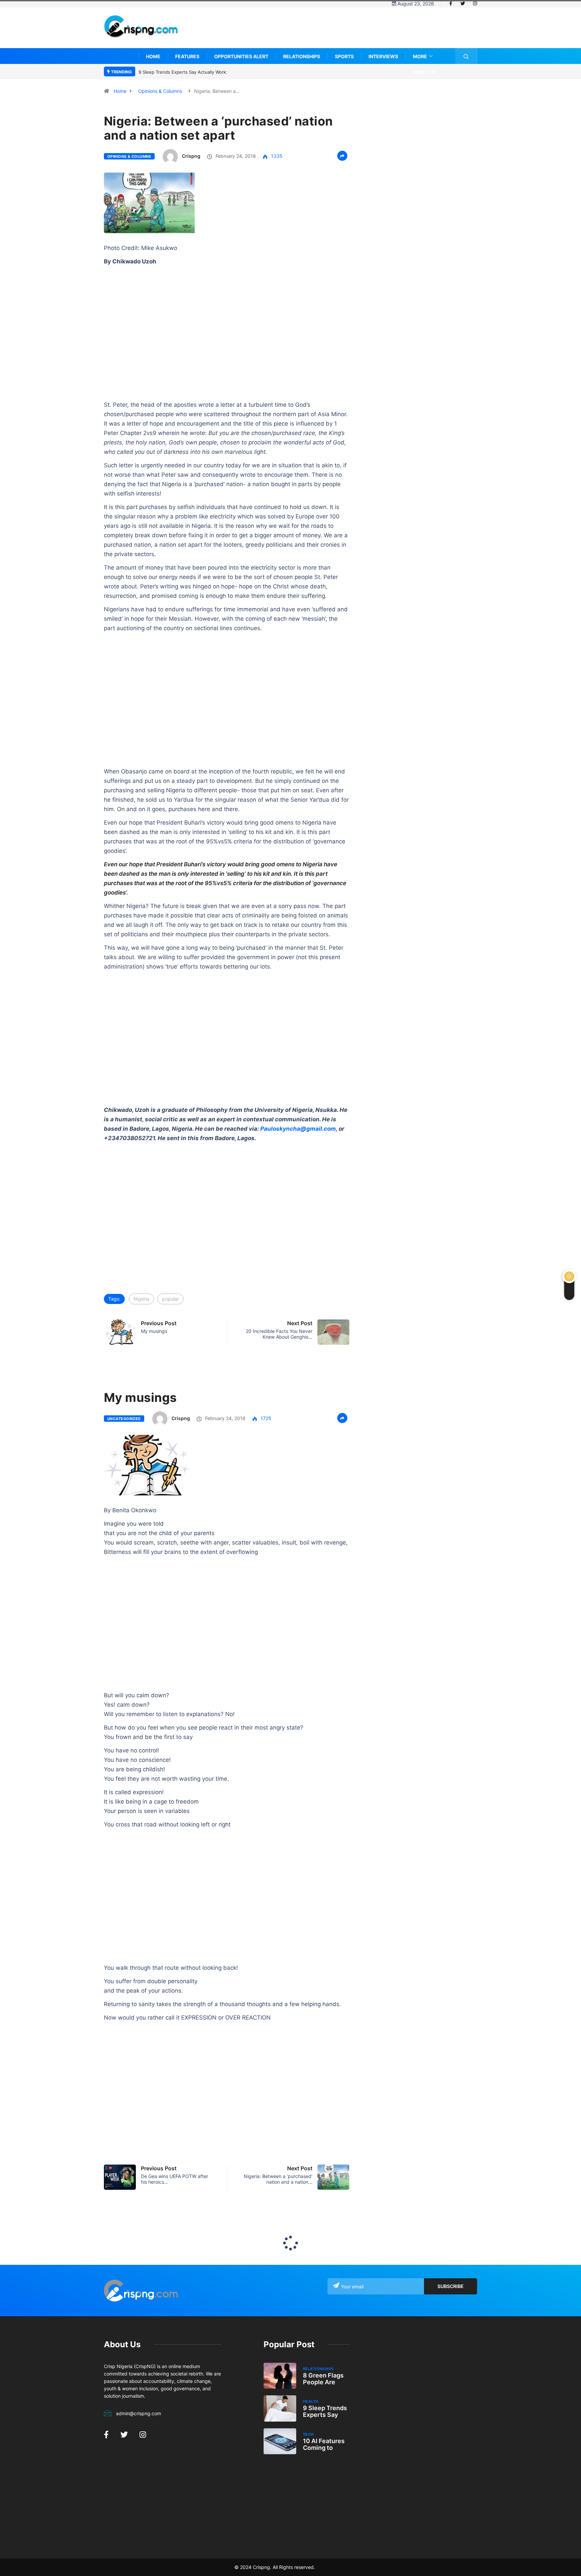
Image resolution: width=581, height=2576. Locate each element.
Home (153, 56)
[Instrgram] (475, 4)
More (420, 56)
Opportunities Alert (241, 56)
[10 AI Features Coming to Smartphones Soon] (280, 2441)
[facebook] (451, 4)
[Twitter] (463, 4)
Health (311, 2401)
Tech (308, 2434)
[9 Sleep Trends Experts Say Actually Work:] (280, 2408)
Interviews (383, 56)
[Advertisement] (355, 33)
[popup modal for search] (466, 56)
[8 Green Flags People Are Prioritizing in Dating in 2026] (280, 2376)
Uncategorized (124, 1419)
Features (187, 56)
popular (170, 1299)
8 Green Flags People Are (323, 2379)
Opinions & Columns (160, 91)
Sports (344, 56)
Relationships (302, 56)
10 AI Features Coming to (324, 2444)
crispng (191, 156)
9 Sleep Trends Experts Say (325, 2411)
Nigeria (141, 1299)
